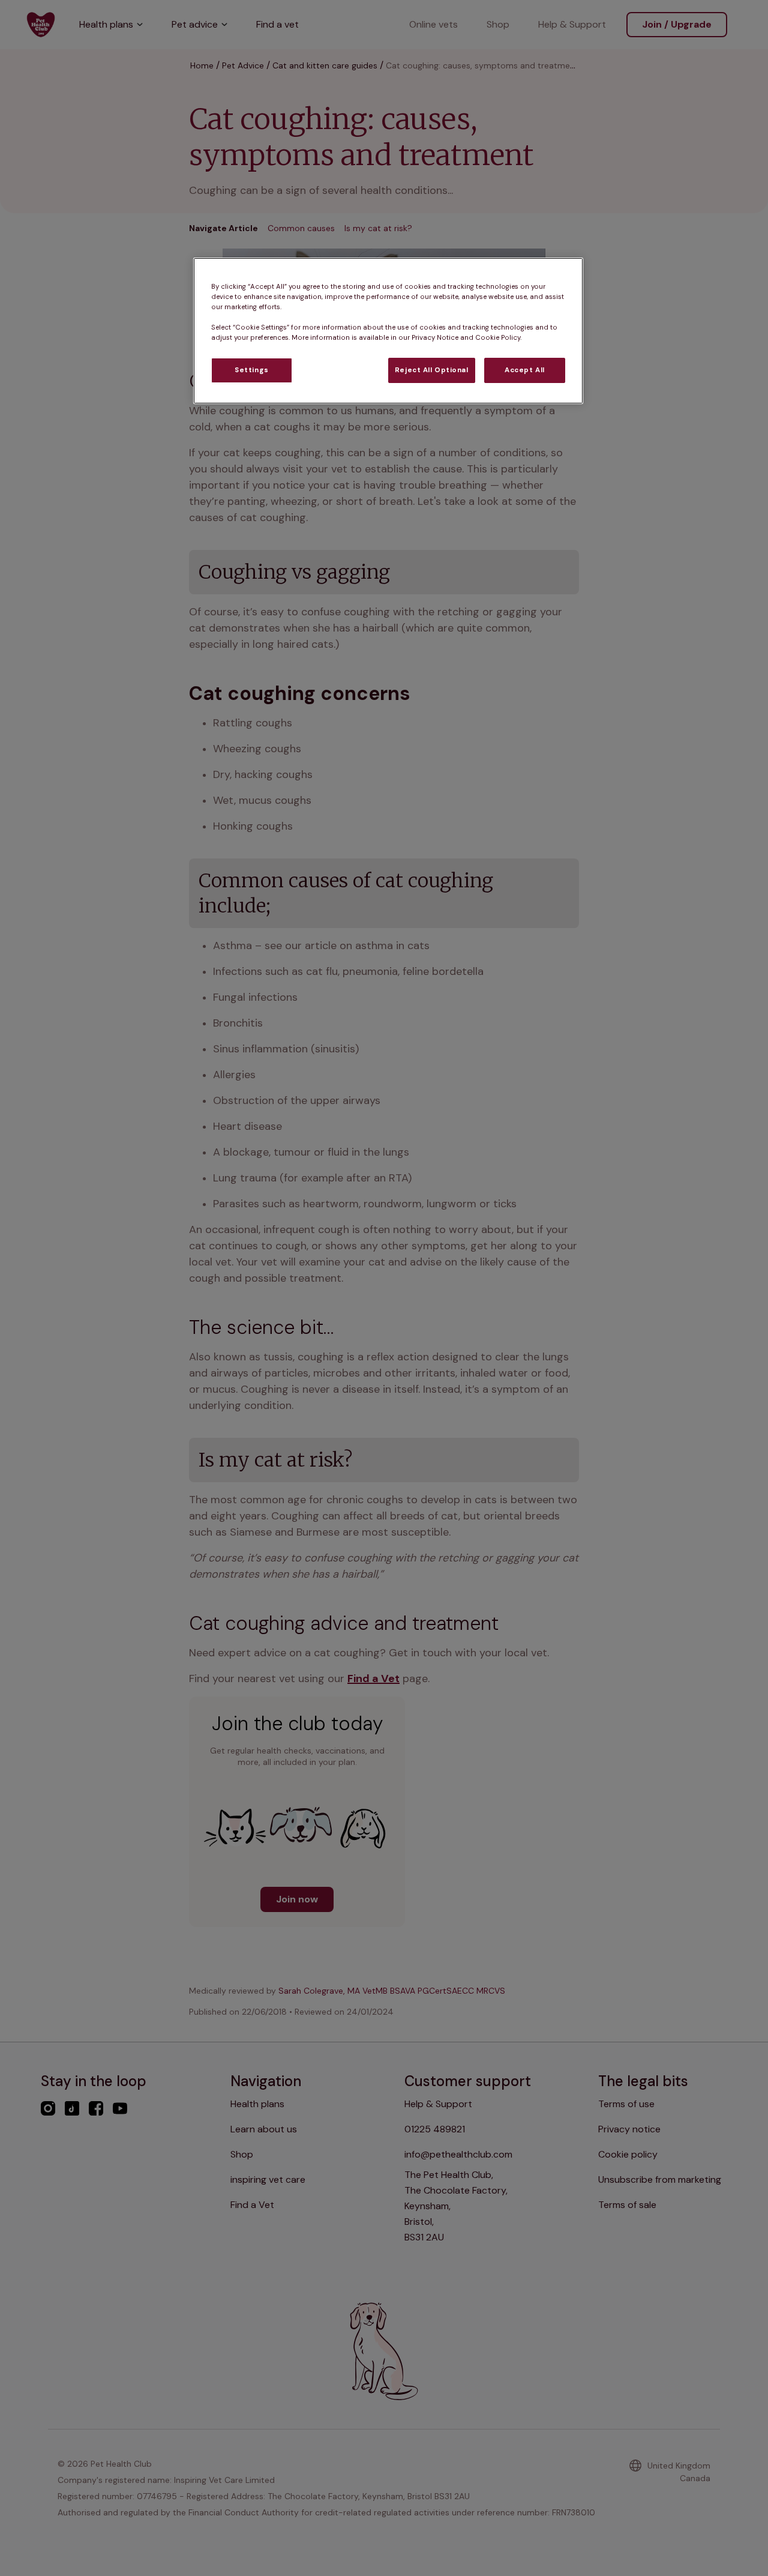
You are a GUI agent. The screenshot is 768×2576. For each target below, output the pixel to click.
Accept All (525, 370)
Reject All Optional (432, 370)
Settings (252, 370)
